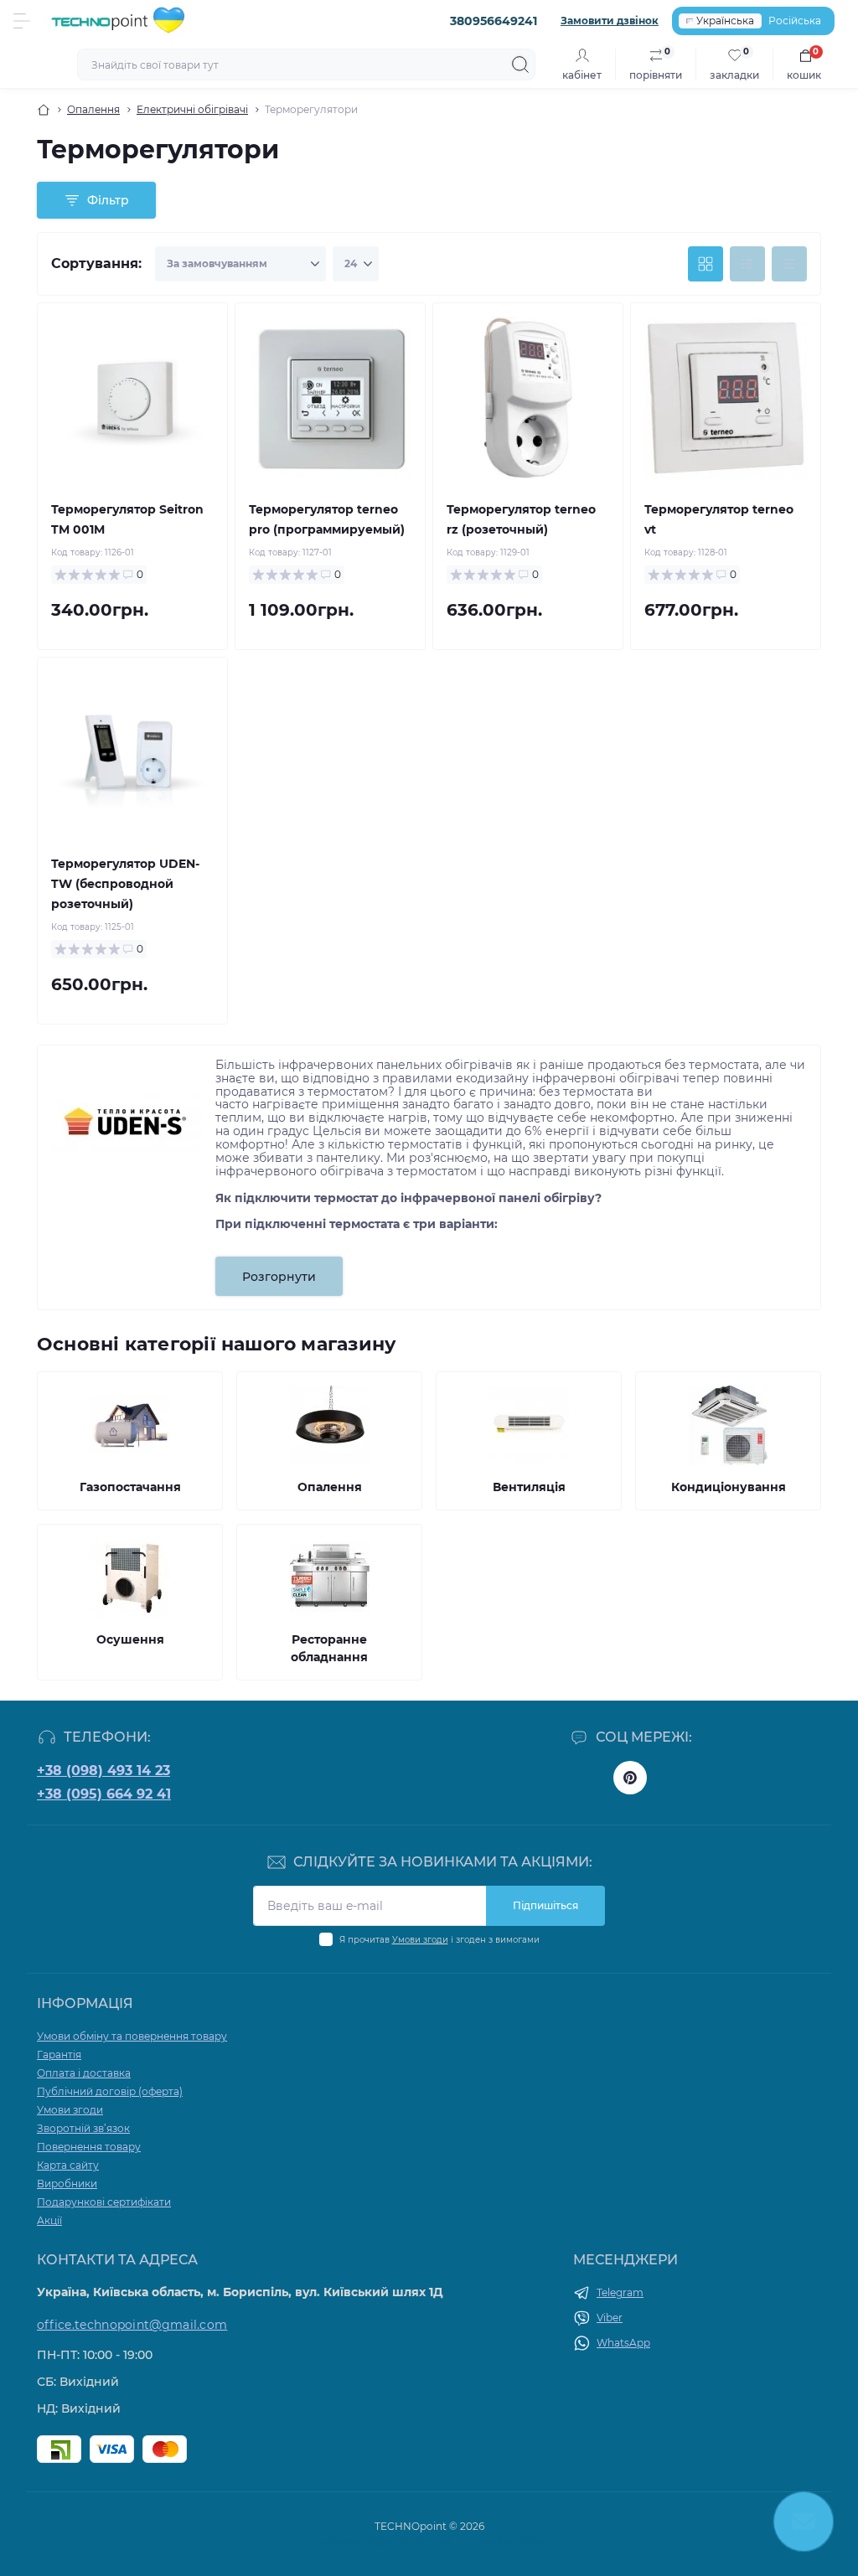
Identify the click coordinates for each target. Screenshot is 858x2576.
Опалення (93, 109)
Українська (725, 21)
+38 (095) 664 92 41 (104, 1794)
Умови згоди (420, 1940)
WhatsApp (623, 2343)
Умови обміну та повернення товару (132, 2036)
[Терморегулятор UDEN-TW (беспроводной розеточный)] (132, 752)
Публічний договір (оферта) (110, 2091)
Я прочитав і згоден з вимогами (439, 1940)
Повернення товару (89, 2147)
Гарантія (59, 2055)
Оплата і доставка (84, 2073)
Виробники (67, 2184)
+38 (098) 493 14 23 (103, 1771)
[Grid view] (706, 264)
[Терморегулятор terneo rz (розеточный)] (528, 398)
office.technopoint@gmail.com (132, 2325)
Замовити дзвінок (610, 21)
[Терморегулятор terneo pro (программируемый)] (330, 398)
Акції (49, 2220)
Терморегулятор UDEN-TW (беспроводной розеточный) (125, 884)
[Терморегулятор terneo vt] (726, 398)
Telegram (620, 2292)
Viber (610, 2318)
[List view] (747, 264)
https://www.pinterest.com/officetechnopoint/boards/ (630, 1778)
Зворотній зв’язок (83, 2128)
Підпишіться (545, 1905)
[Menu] (22, 21)
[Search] (520, 65)
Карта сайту (68, 2165)
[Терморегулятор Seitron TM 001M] (132, 398)
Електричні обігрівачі (192, 109)
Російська (795, 21)
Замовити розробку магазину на (429, 2541)
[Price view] (789, 264)
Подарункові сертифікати (104, 2202)
